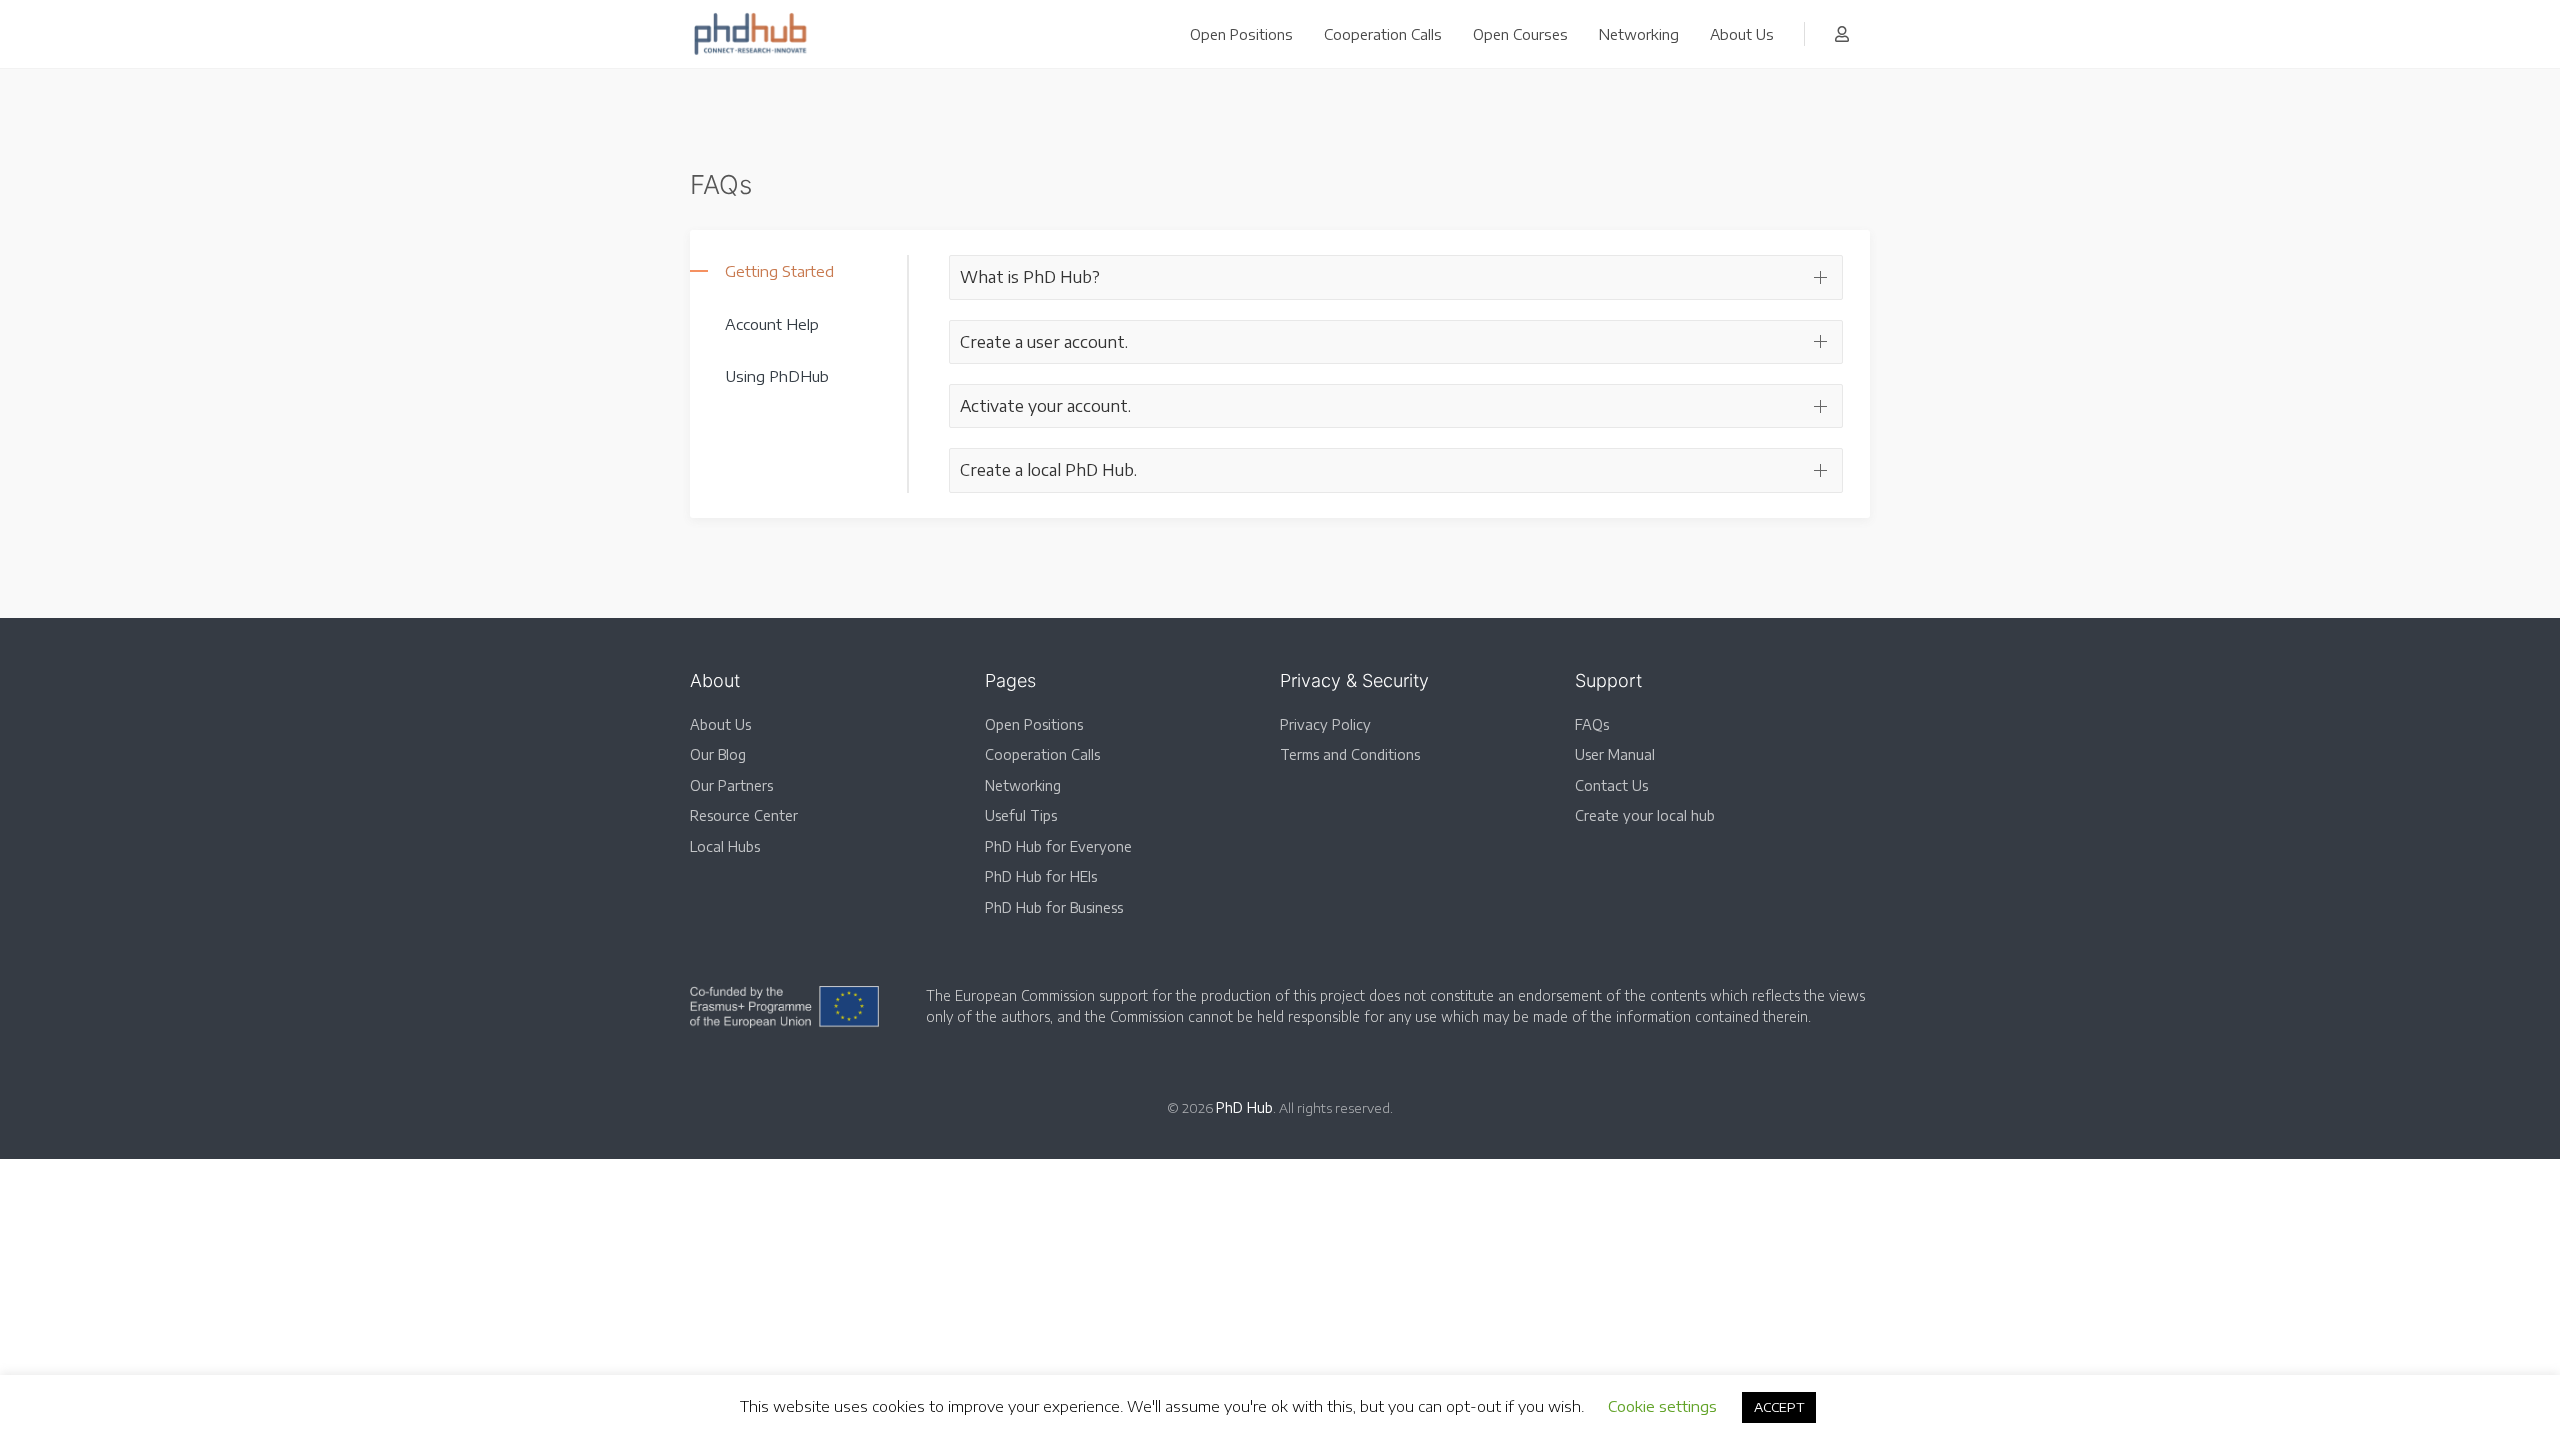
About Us (1742, 34)
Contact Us (1611, 785)
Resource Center (744, 815)
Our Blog (718, 754)
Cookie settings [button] (1662, 1406)
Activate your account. (1045, 406)
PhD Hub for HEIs (1041, 876)
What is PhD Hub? (1030, 277)
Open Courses (1520, 34)
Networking (1639, 34)
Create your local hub (1645, 815)
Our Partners (731, 785)
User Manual (1615, 754)
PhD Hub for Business (1054, 907)
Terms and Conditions (1350, 754)
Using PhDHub (777, 376)
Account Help (772, 324)
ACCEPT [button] (1779, 1407)
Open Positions (1241, 34)
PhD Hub (1244, 1107)
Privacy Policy (1325, 724)
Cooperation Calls (1383, 34)
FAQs (1592, 724)
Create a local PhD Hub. (1048, 470)
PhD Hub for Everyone (1058, 846)
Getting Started (779, 271)
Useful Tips (1021, 815)
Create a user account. (1044, 342)
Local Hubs (725, 846)
